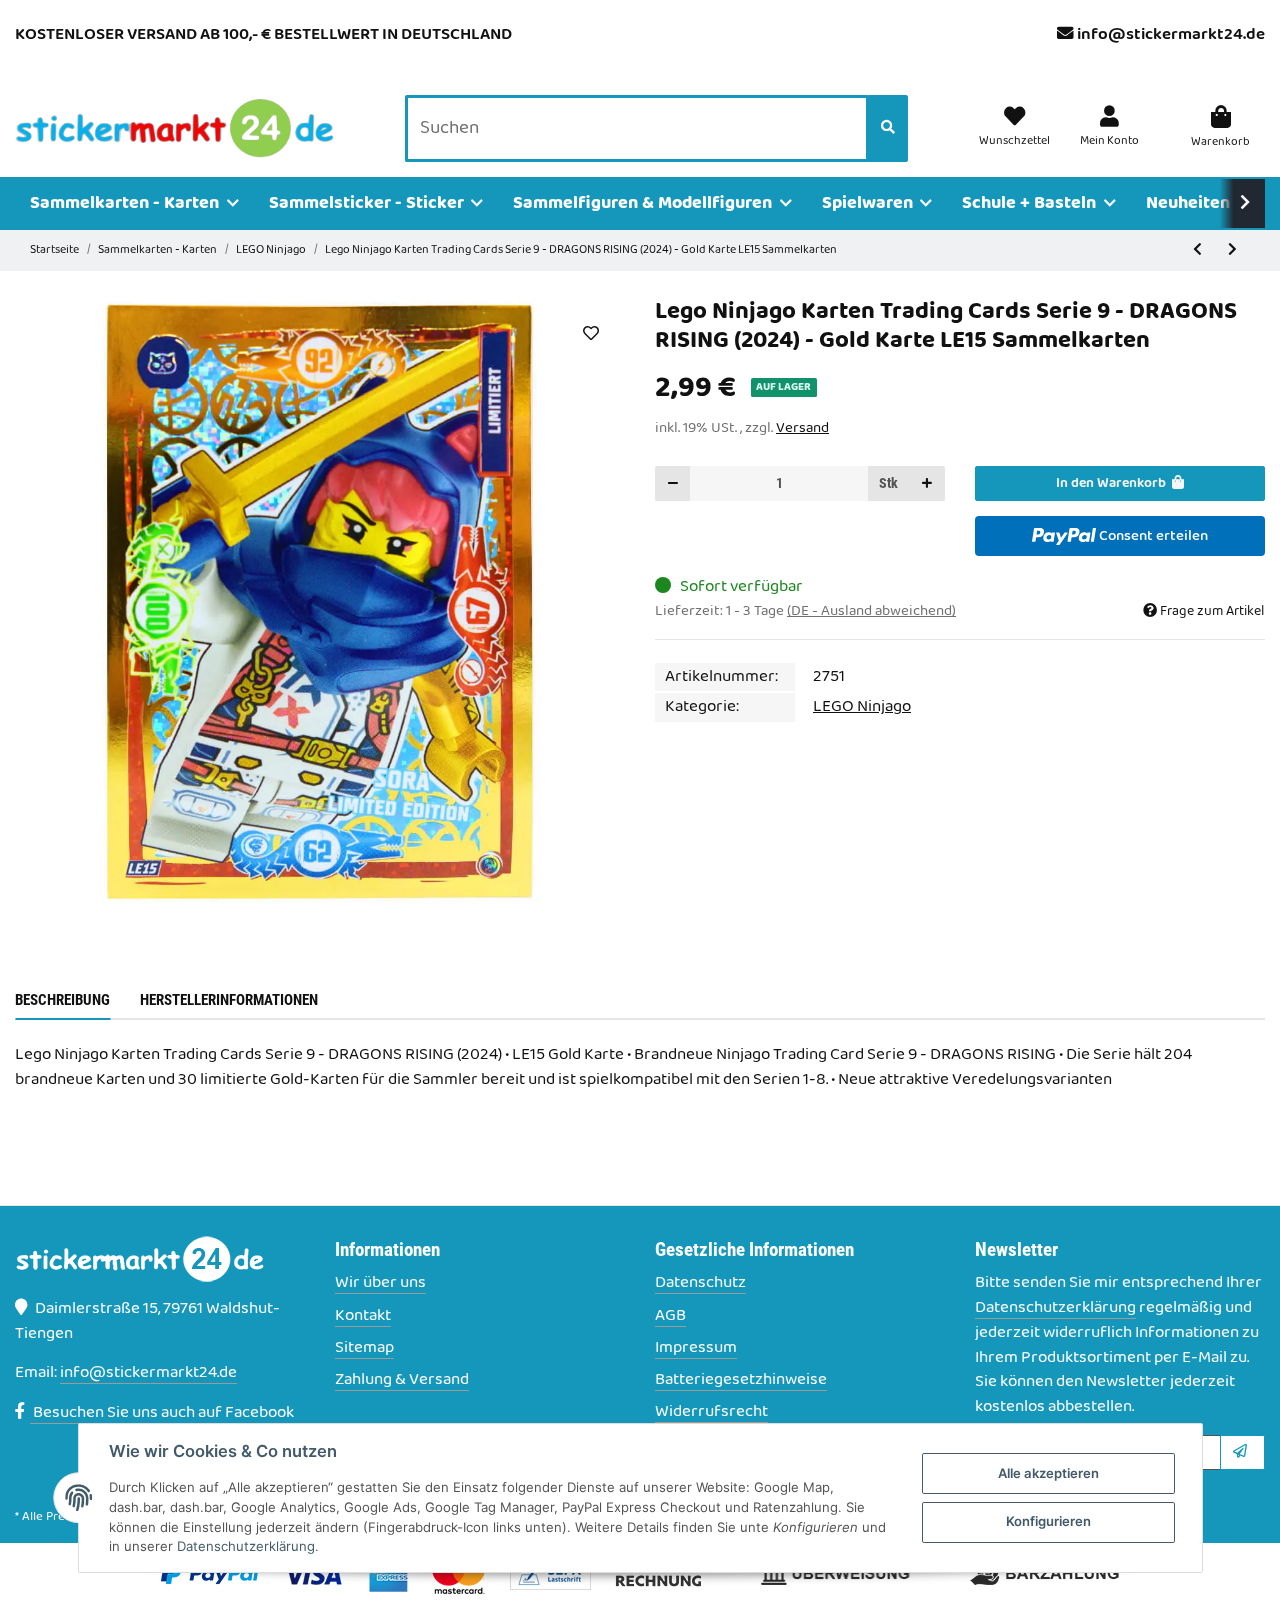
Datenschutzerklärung (1055, 1308)
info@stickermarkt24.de (1171, 35)
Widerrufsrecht (711, 1412)
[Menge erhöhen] (927, 483)
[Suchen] (888, 129)
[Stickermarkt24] (175, 129)
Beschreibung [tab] (62, 1000)
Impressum (696, 1348)
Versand (802, 428)
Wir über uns (380, 1283)
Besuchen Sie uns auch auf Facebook (162, 1413)
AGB (670, 1316)
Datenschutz (700, 1283)
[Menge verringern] (673, 483)
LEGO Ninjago (862, 707)
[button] (1109, 128)
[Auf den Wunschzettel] (590, 333)
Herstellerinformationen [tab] (229, 1000)
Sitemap (364, 1348)
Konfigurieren (1048, 1521)
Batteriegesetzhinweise (741, 1380)
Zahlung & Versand (402, 1380)
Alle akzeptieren (1048, 1473)
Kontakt (363, 1316)
